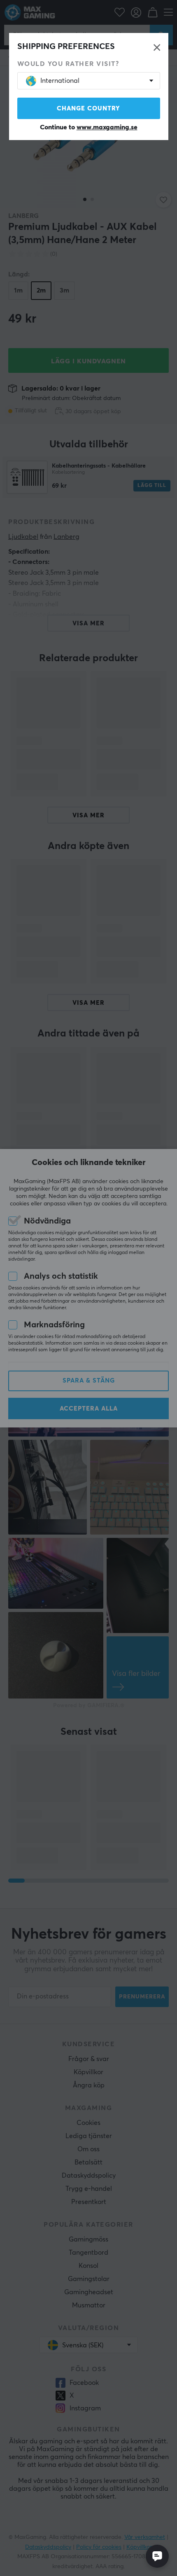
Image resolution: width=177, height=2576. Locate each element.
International (60, 81)
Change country (88, 109)
